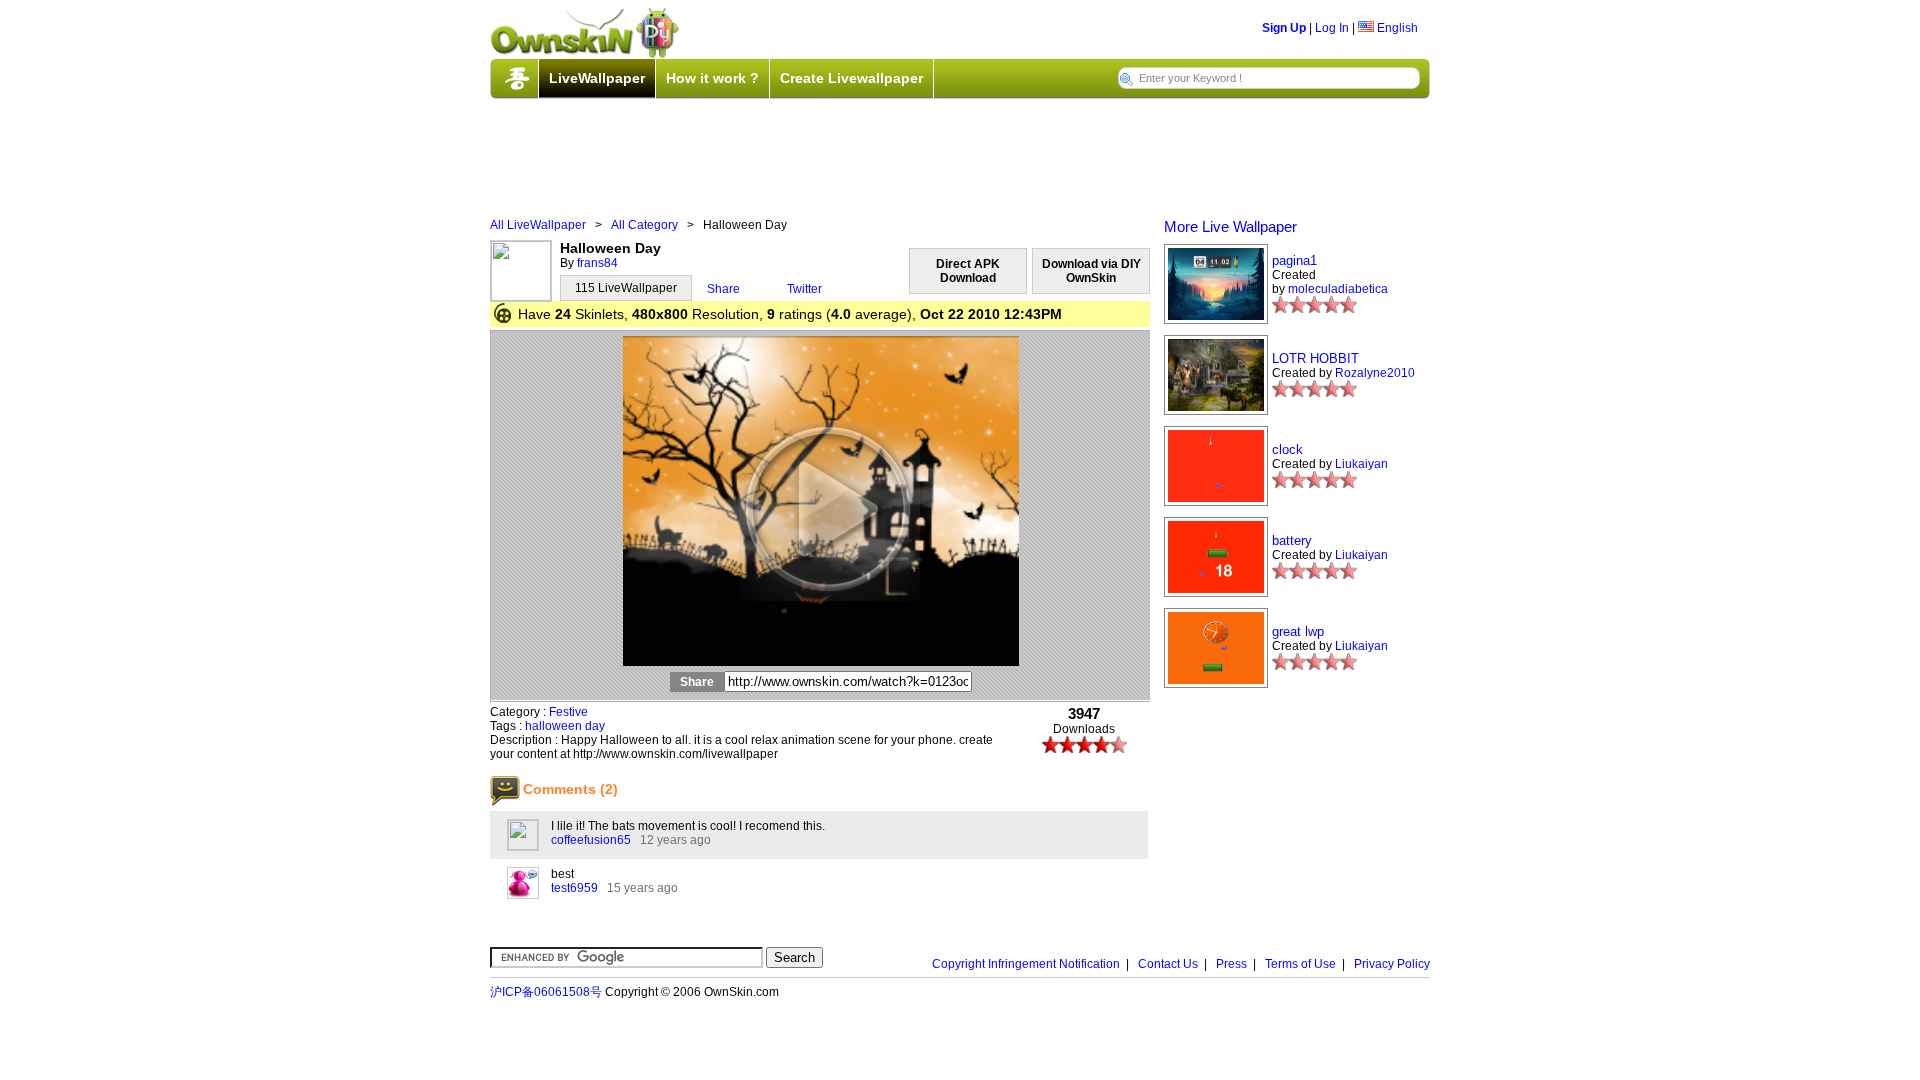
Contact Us (1168, 964)
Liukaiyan (1361, 464)
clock (1287, 449)
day (595, 726)
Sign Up (1284, 28)
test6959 (574, 888)
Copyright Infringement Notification (1026, 964)
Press (1231, 964)
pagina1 (1294, 260)
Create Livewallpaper (851, 78)
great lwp (1298, 631)
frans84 (597, 263)
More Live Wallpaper (1230, 226)
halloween (553, 726)
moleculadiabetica (1338, 289)
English (1396, 28)
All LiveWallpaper (538, 225)
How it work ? (712, 78)
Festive (568, 712)
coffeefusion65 (591, 840)
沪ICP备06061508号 (546, 992)
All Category (644, 225)
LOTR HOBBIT (1315, 358)
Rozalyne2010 (1375, 373)
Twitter (804, 289)
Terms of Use (1300, 964)
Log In (1332, 28)
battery (1292, 540)
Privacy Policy (1392, 964)
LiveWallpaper (597, 78)
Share (723, 289)
